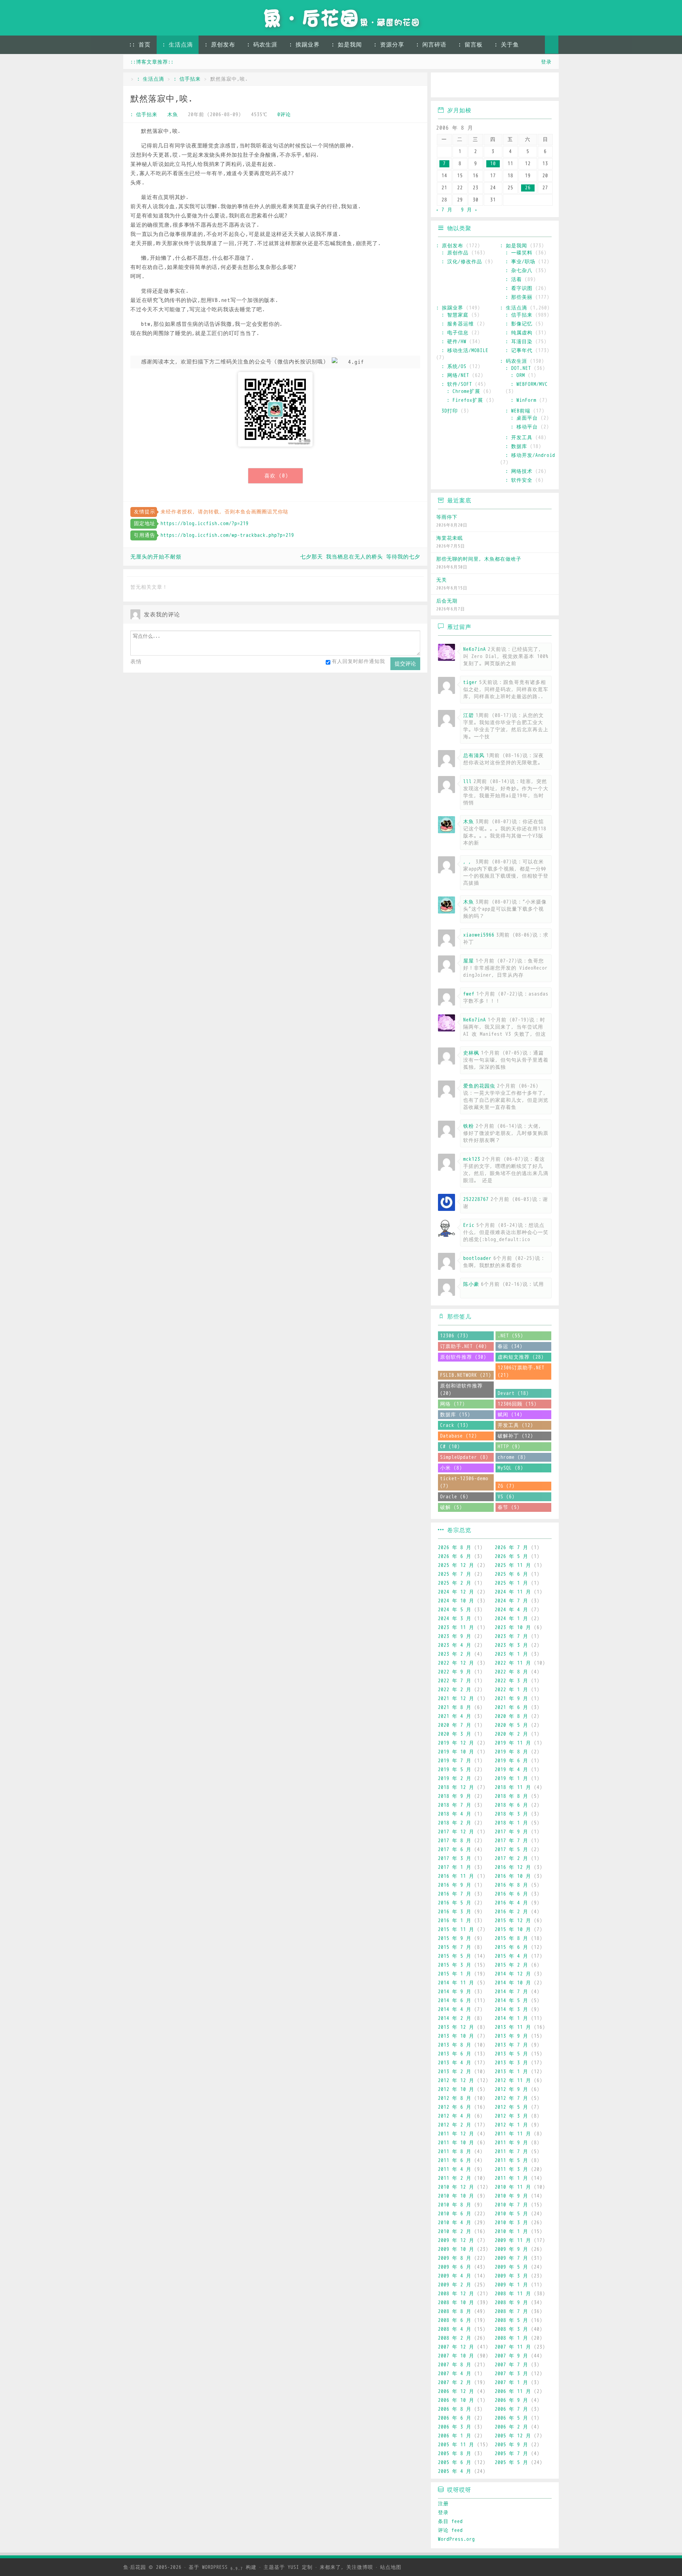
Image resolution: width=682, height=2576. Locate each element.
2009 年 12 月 (456, 2240)
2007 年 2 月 (455, 2383)
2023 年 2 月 (455, 1654)
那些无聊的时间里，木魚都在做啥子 (479, 559)
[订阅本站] (546, 86)
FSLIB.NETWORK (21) (466, 1375)
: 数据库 (516, 446)
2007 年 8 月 (455, 2365)
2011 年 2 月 (455, 2178)
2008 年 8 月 (455, 2311)
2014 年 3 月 (511, 2009)
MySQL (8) (510, 1468)
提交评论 (405, 664)
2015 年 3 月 (455, 1965)
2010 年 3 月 (511, 2223)
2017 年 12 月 (456, 1832)
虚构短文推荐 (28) (521, 1357)
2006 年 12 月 (456, 2391)
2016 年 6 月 (511, 1894)
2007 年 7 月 (511, 2365)
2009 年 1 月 (511, 2285)
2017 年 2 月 (511, 1858)
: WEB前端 (518, 411)
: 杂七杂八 (519, 271)
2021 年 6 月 (511, 1707)
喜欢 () (276, 476)
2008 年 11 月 (513, 2294)
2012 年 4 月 (455, 2116)
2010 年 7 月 (511, 2205)
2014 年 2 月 (455, 2018)
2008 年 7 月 (511, 2311)
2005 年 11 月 (456, 2445)
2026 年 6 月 (455, 1556)
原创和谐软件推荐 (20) (461, 1390)
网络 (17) (453, 1404)
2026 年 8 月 (455, 1548)
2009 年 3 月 (511, 2276)
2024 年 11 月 (513, 1592)
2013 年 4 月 (455, 2063)
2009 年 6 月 (455, 2267)
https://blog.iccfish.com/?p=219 (205, 524)
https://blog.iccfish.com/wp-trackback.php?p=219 (227, 535)
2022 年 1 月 (511, 1690)
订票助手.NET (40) (464, 1346)
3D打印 (450, 411)
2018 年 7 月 (455, 1805)
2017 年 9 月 (511, 1832)
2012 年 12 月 (456, 2081)
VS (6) (506, 1497)
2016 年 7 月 (455, 1894)
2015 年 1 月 (455, 1974)
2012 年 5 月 (511, 2107)
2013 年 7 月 (511, 2045)
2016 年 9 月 (455, 1885)
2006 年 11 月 (513, 2391)
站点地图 (391, 2567)
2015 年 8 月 (511, 1938)
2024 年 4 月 (511, 1610)
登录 (546, 62)
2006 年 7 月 (511, 2409)
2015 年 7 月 (455, 1947)
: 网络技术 (519, 471)
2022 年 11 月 (513, 1663)
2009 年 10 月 (456, 2249)
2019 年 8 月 (511, 1752)
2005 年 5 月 (511, 2462)
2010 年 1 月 (511, 2232)
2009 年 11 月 (513, 2240)
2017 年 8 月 (455, 1841)
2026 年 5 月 (511, 1556)
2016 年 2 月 (511, 1912)
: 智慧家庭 (455, 315)
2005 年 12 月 (513, 2436)
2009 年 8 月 (455, 2258)
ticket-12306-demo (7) (464, 1482)
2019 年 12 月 (456, 1743)
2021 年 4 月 (455, 1716)
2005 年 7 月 (511, 2454)
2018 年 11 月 (513, 1787)
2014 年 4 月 (455, 2009)
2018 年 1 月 (511, 1823)
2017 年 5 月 (511, 1850)
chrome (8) (512, 1457)
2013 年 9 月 (511, 2036)
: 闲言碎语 (431, 45)
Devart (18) (513, 1393)
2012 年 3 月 (511, 2116)
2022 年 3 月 (511, 1681)
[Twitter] (505, 86)
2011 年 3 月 (511, 2169)
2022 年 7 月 (455, 1681)
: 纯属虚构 (519, 333)
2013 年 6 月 (455, 2054)
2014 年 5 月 (511, 2001)
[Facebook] (526, 86)
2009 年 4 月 (455, 2276)
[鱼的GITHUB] (464, 86)
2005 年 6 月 (455, 2462)
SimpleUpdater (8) (464, 1457)
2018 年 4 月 (455, 1814)
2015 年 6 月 (511, 1947)
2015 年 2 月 (511, 1965)
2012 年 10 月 (456, 2089)
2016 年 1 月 (455, 1921)
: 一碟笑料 (519, 253)
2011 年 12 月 (456, 2134)
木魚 (173, 115)
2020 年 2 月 (511, 1734)
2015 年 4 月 (511, 1956)
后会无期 (447, 601)
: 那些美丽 (519, 297)
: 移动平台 (524, 427)
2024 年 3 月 (455, 1619)
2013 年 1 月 (511, 2072)
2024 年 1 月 (511, 1619)
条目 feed (450, 2521)
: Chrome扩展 (464, 391)
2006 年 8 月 (455, 2409)
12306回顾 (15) (517, 1404)
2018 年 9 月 (455, 1796)
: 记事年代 (519, 351)
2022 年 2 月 (455, 1690)
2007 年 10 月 (456, 2356)
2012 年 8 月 (455, 2098)
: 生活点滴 (178, 45)
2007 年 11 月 (513, 2347)
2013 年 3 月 (511, 2063)
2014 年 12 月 (513, 1974)
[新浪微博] (443, 86)
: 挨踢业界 (304, 45)
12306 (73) (454, 1336)
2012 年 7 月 (511, 2098)
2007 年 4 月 (455, 2374)
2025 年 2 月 (455, 1583)
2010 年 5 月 (511, 2214)
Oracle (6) (454, 1497)
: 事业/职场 (520, 262)
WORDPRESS (223, 2567)
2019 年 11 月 (513, 1743)
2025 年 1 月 (511, 1583)
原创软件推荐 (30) (463, 1357)
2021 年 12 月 (456, 1699)
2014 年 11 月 (456, 1983)
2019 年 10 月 (456, 1752)
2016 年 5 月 (455, 1903)
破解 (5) (451, 1507)
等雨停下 (447, 517)
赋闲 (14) (510, 1415)
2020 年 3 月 (455, 1734)
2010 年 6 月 (455, 2214)
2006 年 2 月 (511, 2427)
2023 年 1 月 (511, 1654)
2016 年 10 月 (513, 1876)
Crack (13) (454, 1425)
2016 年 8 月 (511, 1885)
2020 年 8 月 (511, 1716)
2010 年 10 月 (456, 2196)
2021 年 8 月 (455, 1707)
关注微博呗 (360, 2567)
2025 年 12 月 (456, 1565)
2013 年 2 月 (455, 2072)
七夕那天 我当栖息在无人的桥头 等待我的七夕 (360, 557)
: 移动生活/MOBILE (465, 351)
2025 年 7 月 (455, 1574)
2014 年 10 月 (513, 1983)
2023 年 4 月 (455, 1645)
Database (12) (459, 1436)
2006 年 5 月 (511, 2418)
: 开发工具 (519, 438)
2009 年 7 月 (511, 2258)
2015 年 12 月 (513, 1921)
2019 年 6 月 (511, 1761)
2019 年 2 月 (455, 1779)
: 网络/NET (455, 375)
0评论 (284, 115)
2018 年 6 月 (511, 1805)
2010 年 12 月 (456, 2187)
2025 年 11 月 (513, 1565)
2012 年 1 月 (511, 2125)
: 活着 (514, 279)
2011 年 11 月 (513, 2134)
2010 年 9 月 (511, 2196)
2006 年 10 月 (456, 2400)
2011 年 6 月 (455, 2160)
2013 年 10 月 (456, 2036)
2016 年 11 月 (456, 1876)
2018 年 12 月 (456, 1787)
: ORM (518, 375)
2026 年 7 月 (511, 1548)
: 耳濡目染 (519, 342)
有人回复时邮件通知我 (358, 661)
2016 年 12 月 (513, 1867)
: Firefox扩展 (465, 400)
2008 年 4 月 (455, 2329)
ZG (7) (506, 1486)
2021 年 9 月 (511, 1699)
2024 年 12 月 (456, 1592)
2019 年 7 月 (455, 1761)
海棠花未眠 (450, 538)
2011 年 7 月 (511, 2152)
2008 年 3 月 (511, 2329)
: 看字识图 (519, 288)
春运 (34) (510, 1346)
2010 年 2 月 (455, 2232)
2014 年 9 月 (455, 1992)
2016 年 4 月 (511, 1903)
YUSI (293, 2567)
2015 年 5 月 (455, 1956)
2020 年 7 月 (455, 1725)
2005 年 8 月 (455, 2454)
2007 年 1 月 (511, 2383)
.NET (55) (510, 1336)
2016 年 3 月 (455, 1912)
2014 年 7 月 (511, 1992)
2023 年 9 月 (455, 1636)
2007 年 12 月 (456, 2347)
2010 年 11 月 (513, 2187)
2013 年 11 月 (513, 2027)
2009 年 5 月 (511, 2267)
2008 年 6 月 (455, 2320)
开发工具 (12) (515, 1425)
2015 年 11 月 (456, 1930)
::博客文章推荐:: (152, 62)
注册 (443, 2504)
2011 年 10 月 (456, 2143)
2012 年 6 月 (455, 2107)
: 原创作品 (455, 253)
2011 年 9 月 (511, 2143)
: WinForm (524, 400)
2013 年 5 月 (511, 2054)
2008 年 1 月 (511, 2338)
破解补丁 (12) (515, 1436)
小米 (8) (451, 1468)
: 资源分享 (389, 45)
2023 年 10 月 (513, 1627)
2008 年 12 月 (456, 2294)
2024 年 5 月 (455, 1610)
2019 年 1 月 (511, 1779)
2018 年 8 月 (511, 1796)
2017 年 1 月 (455, 1867)
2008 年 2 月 (455, 2338)
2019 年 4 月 (511, 1770)
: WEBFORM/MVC (529, 384)
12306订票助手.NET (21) (521, 1371)
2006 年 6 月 (455, 2418)
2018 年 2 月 (455, 1823)
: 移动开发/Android (530, 455)
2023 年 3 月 (511, 1645)
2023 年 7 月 (511, 1636)
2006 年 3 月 (455, 2427)
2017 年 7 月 (511, 1841)
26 (528, 188)
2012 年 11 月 (513, 2081)
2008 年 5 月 (511, 2320)
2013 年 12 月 (456, 2027)
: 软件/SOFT (457, 384)
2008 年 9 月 (511, 2303)
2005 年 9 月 (511, 2445)
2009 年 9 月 (511, 2249)
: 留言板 (470, 45)
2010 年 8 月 (455, 2205)
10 (493, 164)
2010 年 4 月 (455, 2223)
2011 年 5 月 (511, 2160)
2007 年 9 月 (511, 2356)
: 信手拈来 (187, 79)
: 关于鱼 (507, 45)
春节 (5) (509, 1507)
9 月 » (469, 210)
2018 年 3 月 (511, 1814)
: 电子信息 (455, 333)
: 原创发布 (220, 45)
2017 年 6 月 (455, 1850)
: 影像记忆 (519, 324)
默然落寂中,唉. (162, 99)
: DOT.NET (518, 368)
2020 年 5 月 (511, 1725)
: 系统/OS (454, 367)
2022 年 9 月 (455, 1672)
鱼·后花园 (135, 2567)
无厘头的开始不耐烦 (156, 557)
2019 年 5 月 (455, 1770)
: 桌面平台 (524, 418)
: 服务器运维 (458, 324)
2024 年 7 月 (511, 1601)
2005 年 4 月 (455, 2471)
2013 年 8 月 (455, 2045)
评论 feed (450, 2530)
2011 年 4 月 (455, 2169)
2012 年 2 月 (455, 2125)
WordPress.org (456, 2539)
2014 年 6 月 (455, 2001)
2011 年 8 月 (455, 2152)
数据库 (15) (455, 1415)
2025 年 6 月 (511, 1574)
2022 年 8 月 (511, 1672)
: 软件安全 (519, 480)
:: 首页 (140, 45)
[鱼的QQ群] (485, 86)
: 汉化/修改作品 (462, 262)
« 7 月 (444, 210)
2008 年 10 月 (456, 2303)
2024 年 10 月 (456, 1601)
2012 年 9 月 (511, 2089)
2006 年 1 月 (455, 2436)
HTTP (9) (509, 1447)
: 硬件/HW (454, 342)
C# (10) (450, 1447)
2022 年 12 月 (456, 1663)
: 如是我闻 (347, 45)
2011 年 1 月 (511, 2178)
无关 (442, 580)
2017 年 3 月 (455, 1858)
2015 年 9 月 (455, 1938)
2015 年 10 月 (513, 1930)
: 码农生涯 (262, 45)
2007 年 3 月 (511, 2374)
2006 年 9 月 (511, 2400)
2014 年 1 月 (511, 2018)
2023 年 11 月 (456, 1627)
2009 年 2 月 (455, 2285)
